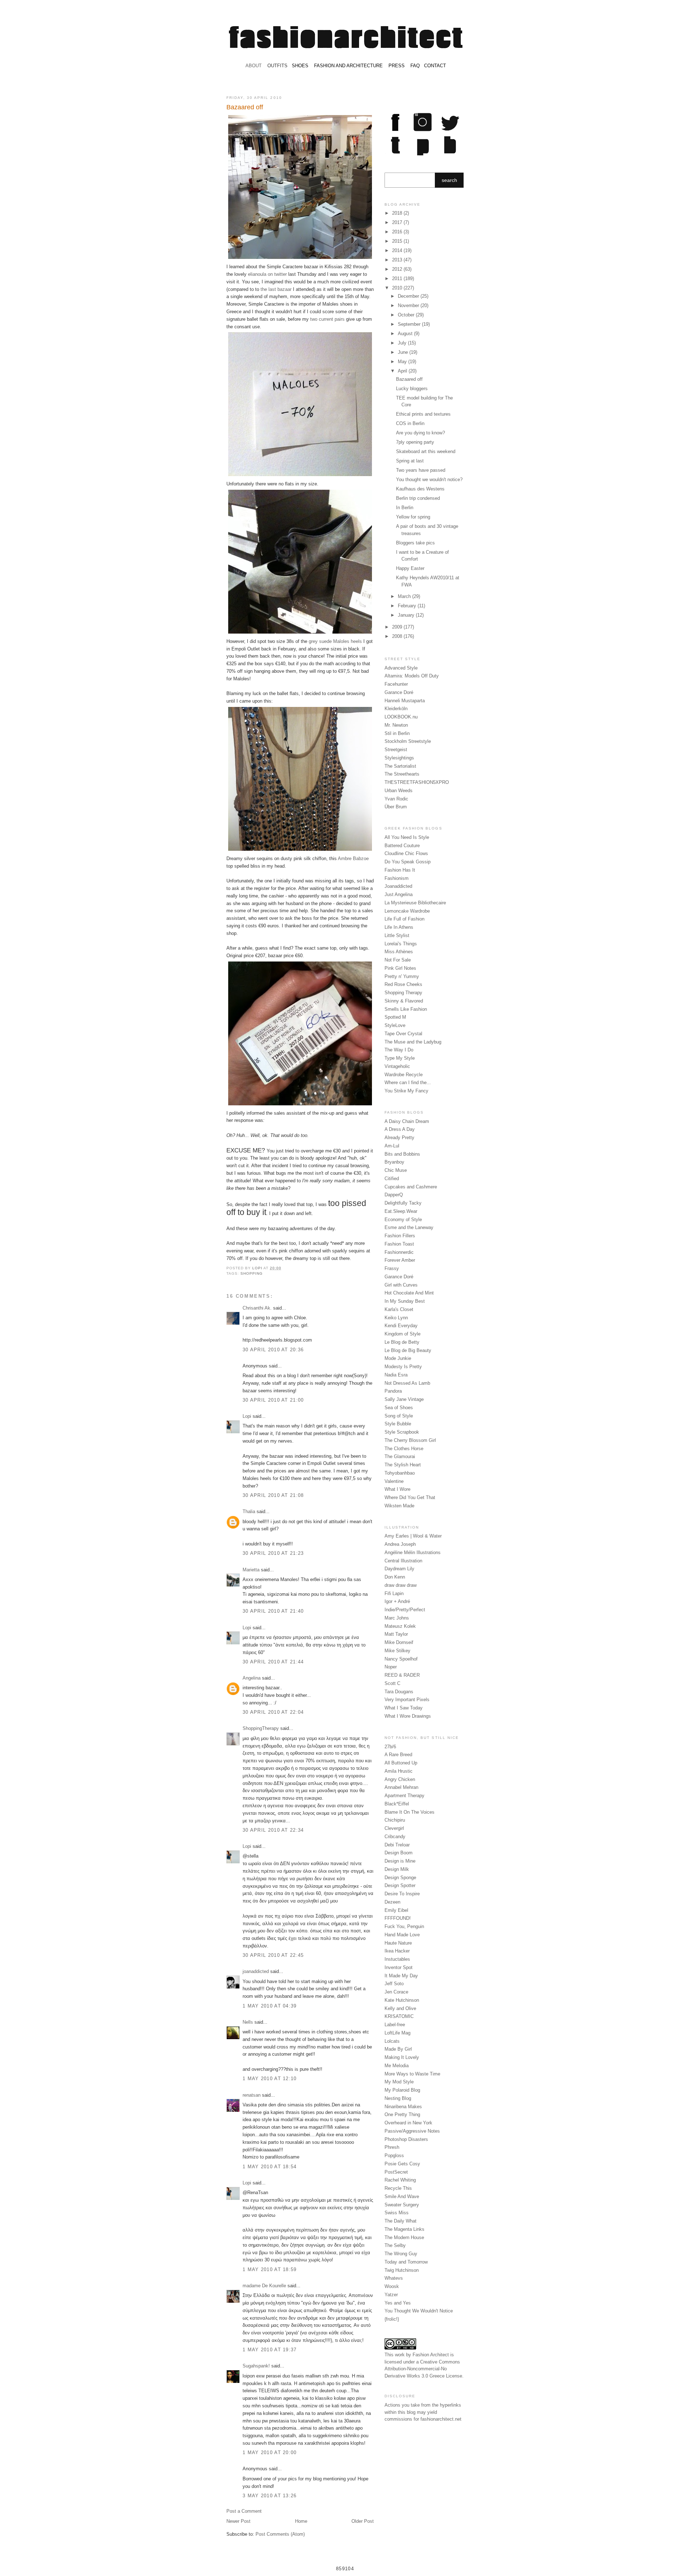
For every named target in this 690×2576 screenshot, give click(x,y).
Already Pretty (399, 1138)
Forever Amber (400, 1260)
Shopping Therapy (403, 993)
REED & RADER (402, 1675)
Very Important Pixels (407, 1700)
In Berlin (405, 508)
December (409, 296)
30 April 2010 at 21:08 (273, 1495)
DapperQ (394, 1195)
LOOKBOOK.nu (401, 717)
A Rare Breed (398, 1755)
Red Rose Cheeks (403, 984)
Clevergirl (394, 1828)
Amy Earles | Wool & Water (413, 1536)
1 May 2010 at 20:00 (270, 2452)
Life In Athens (399, 927)
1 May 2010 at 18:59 (270, 2269)
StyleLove (395, 1025)
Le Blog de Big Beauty (408, 1350)
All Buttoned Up (401, 1763)
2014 (398, 250)
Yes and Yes (398, 2303)
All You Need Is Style (407, 837)
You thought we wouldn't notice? (429, 479)
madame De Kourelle (264, 2286)
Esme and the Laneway (409, 1227)
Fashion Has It (400, 870)
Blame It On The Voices (410, 1812)
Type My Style (400, 1058)
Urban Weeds (399, 791)
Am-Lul (392, 1146)
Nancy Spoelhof (401, 1659)
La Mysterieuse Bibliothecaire (415, 903)
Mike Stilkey (397, 1651)
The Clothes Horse (404, 1449)
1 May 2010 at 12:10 (270, 2079)
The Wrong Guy (401, 2254)
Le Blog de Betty (402, 1342)
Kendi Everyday (401, 1326)
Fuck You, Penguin (404, 1926)
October (407, 315)
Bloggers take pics (415, 543)
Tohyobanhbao (400, 1473)
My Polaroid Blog (402, 2090)
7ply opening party (415, 442)
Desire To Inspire (402, 1894)
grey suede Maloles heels (335, 641)
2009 (398, 627)
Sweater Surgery (402, 2205)
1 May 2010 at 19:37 (270, 2350)
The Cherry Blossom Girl (410, 1440)
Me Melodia (397, 2066)
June (404, 352)
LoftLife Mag (397, 2033)
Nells (248, 2022)
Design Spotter (400, 1885)
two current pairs (327, 319)
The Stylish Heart (403, 1465)
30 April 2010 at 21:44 (273, 1662)
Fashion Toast (399, 1244)
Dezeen (392, 1902)
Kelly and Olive (400, 2008)
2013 (398, 260)
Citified (392, 1179)
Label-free (395, 2025)
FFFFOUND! (398, 1918)
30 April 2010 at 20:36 (273, 1350)
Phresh (392, 2147)
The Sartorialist (400, 766)
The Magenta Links (404, 2229)
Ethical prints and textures (423, 414)
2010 (398, 288)
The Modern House (404, 2237)
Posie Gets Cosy (402, 2164)
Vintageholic (397, 1066)
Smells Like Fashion (406, 1009)
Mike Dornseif (399, 1642)
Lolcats (392, 2041)
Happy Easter (410, 568)
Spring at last (410, 461)
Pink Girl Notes (400, 968)
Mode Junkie (398, 1358)
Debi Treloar (397, 1845)
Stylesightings (399, 758)
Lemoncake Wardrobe (407, 911)
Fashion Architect (431, 2355)
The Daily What (401, 2221)
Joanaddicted (398, 886)
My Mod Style (399, 2082)
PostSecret (396, 2172)
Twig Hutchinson (402, 2270)
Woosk (392, 2286)
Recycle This (398, 2188)
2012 (398, 269)
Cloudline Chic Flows (406, 853)
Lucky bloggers (412, 389)
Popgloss (394, 2155)
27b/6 (390, 1747)
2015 (398, 241)
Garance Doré (399, 692)
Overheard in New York (408, 2123)
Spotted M (395, 1017)
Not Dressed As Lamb (407, 1383)
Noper (391, 1667)
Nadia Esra (396, 1375)
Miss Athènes (399, 952)
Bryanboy (394, 1162)
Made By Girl (398, 2049)
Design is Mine (400, 1861)
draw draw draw (401, 1585)
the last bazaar (276, 289)
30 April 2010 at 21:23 (273, 1553)
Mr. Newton (396, 725)
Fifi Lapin (394, 1593)
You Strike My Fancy (406, 1091)
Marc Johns (397, 1618)
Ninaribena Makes (403, 2107)
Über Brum (396, 807)
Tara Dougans (399, 1692)
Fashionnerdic (399, 1252)
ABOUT (254, 66)
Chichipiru (395, 1820)
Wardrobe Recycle (404, 1075)
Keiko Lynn (396, 1318)
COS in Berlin (410, 423)
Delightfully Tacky (403, 1203)
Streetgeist (396, 750)
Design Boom (399, 1853)
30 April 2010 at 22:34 (273, 1830)
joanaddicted (256, 1971)
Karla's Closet (399, 1309)
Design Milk (397, 1869)
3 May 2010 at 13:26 (270, 2496)
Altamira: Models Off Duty (412, 676)
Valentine (394, 1481)
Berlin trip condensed (418, 498)
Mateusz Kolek (400, 1626)
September (410, 324)
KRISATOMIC (399, 2016)
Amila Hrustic (399, 1771)
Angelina (252, 1678)
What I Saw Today (404, 1708)
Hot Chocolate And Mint (409, 1293)
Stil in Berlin (397, 733)
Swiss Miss (397, 2213)
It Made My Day (401, 1976)
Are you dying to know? (420, 433)
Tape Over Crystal (403, 1034)
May (403, 362)
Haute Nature (398, 1943)
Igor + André (397, 1601)
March (405, 596)
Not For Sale (398, 960)
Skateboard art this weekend (426, 451)
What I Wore (397, 1489)
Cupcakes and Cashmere (411, 1187)
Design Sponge (400, 1878)
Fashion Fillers (400, 1236)
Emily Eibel (396, 1910)
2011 (398, 278)
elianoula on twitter (267, 274)
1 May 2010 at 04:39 (270, 2006)
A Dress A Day (400, 1129)
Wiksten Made (399, 1506)
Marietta (251, 1570)
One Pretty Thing (402, 2114)
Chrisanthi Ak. (257, 1308)
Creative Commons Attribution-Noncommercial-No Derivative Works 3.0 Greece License (423, 2369)
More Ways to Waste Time (412, 2074)
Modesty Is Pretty (403, 1367)
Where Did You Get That (410, 1497)
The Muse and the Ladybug (413, 1042)
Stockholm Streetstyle (408, 741)
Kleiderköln (396, 709)
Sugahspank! (256, 2366)
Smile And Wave (402, 2196)
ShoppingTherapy (261, 1728)
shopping (252, 1273)
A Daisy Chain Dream (407, 1121)
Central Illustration (403, 1561)
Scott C (392, 1683)
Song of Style (399, 1416)
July (403, 343)
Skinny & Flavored (404, 1001)
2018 (398, 213)
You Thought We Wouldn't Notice (419, 2311)
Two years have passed (421, 470)
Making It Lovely (402, 2057)
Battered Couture (402, 846)
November (409, 305)
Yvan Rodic (396, 799)
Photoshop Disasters (406, 2139)
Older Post (363, 2521)
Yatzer (391, 2295)
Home (301, 2521)
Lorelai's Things (401, 944)
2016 (398, 232)
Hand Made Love (402, 1935)
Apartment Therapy (404, 1796)
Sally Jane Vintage (404, 1399)
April (403, 371)
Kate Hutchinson (402, 2000)
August (406, 334)
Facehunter (396, 684)
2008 (398, 636)
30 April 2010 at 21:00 (273, 1400)
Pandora (393, 1391)
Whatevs (394, 2278)
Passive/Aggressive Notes (412, 2131)
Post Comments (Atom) (280, 2534)
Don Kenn (395, 1577)
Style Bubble (398, 1424)
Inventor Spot (399, 1967)
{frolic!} (392, 2319)
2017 (398, 222)
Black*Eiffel (397, 1804)
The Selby (395, 2245)
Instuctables (397, 1959)
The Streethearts (402, 774)
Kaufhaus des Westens (420, 489)
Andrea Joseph (400, 1544)
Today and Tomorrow (406, 2262)
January (407, 615)
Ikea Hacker (397, 1951)
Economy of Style (403, 1220)
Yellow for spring (413, 517)
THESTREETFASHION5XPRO (417, 782)
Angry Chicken (400, 1779)
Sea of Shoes (399, 1408)
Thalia (249, 1511)
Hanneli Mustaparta (405, 701)
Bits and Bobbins (402, 1154)
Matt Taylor (396, 1634)
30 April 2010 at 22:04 (273, 1712)
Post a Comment (244, 2511)
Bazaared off (409, 379)
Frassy (392, 1268)
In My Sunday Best (405, 1301)
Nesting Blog (398, 2098)
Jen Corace (396, 1992)
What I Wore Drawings (408, 1716)
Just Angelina (399, 894)
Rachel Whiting (400, 2180)
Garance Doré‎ (399, 1277)
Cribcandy (395, 1837)
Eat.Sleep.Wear (401, 1211)
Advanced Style (401, 668)
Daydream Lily (399, 1569)
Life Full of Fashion (404, 919)
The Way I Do (399, 1050)
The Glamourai (400, 1456)
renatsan (252, 2095)
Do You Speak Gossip (408, 862)
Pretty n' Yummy (402, 976)
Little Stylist (397, 935)
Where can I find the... (408, 1083)
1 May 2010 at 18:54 (270, 2167)
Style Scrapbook (402, 1432)
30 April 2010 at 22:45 (273, 1955)
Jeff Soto (394, 1984)
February (408, 606)
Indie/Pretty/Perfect (405, 1610)
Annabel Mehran (401, 1787)
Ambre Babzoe (353, 858)
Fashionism (397, 878)
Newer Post (238, 2521)
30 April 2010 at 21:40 (273, 1611)
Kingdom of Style (402, 1334)
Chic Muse (396, 1170)
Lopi (258, 1268)
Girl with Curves (401, 1285)
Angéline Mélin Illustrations (413, 1552)
